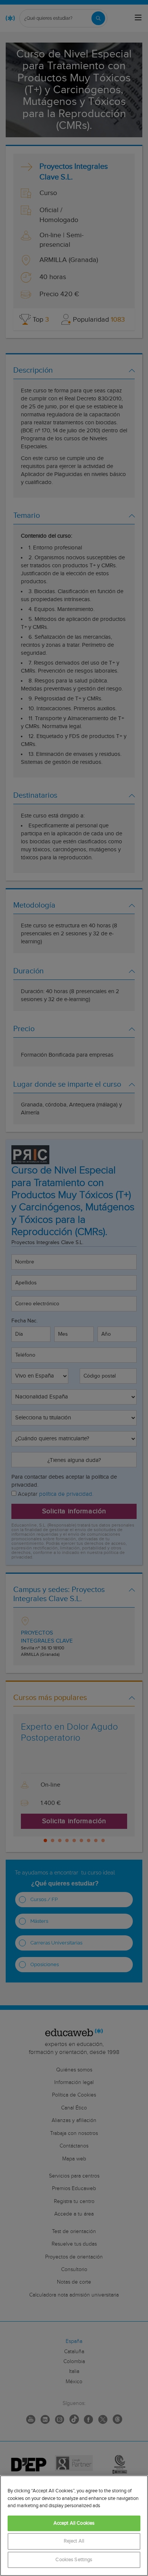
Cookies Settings (74, 2560)
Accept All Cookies (74, 2523)
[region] (74, 2526)
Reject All (74, 2541)
